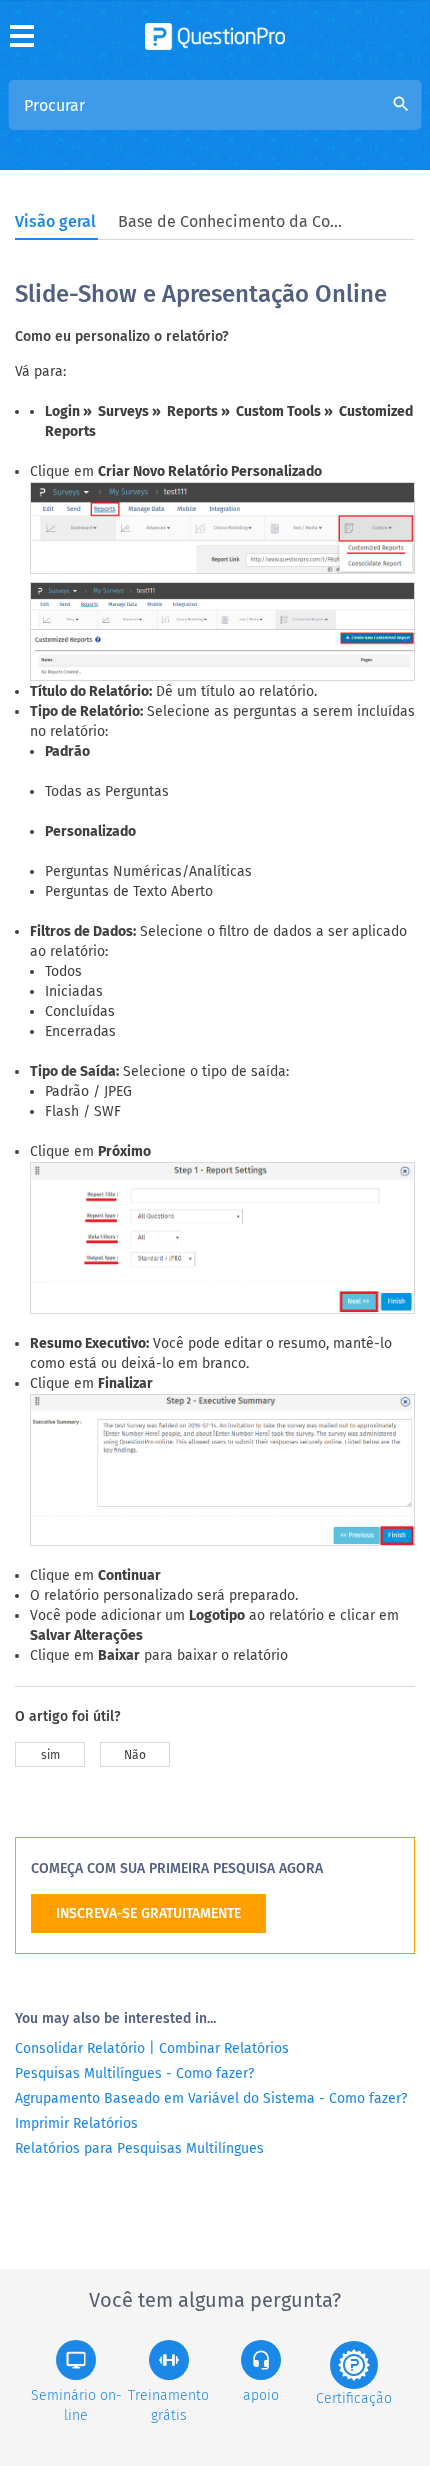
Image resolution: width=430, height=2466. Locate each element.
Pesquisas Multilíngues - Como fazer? (134, 2073)
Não (135, 1755)
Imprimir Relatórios (76, 2123)
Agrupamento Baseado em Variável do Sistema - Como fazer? (211, 2098)
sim (50, 1755)
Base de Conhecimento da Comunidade (233, 221)
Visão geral (55, 221)
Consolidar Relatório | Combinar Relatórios (152, 2048)
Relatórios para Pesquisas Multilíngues (139, 2148)
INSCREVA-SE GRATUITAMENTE (148, 1913)
